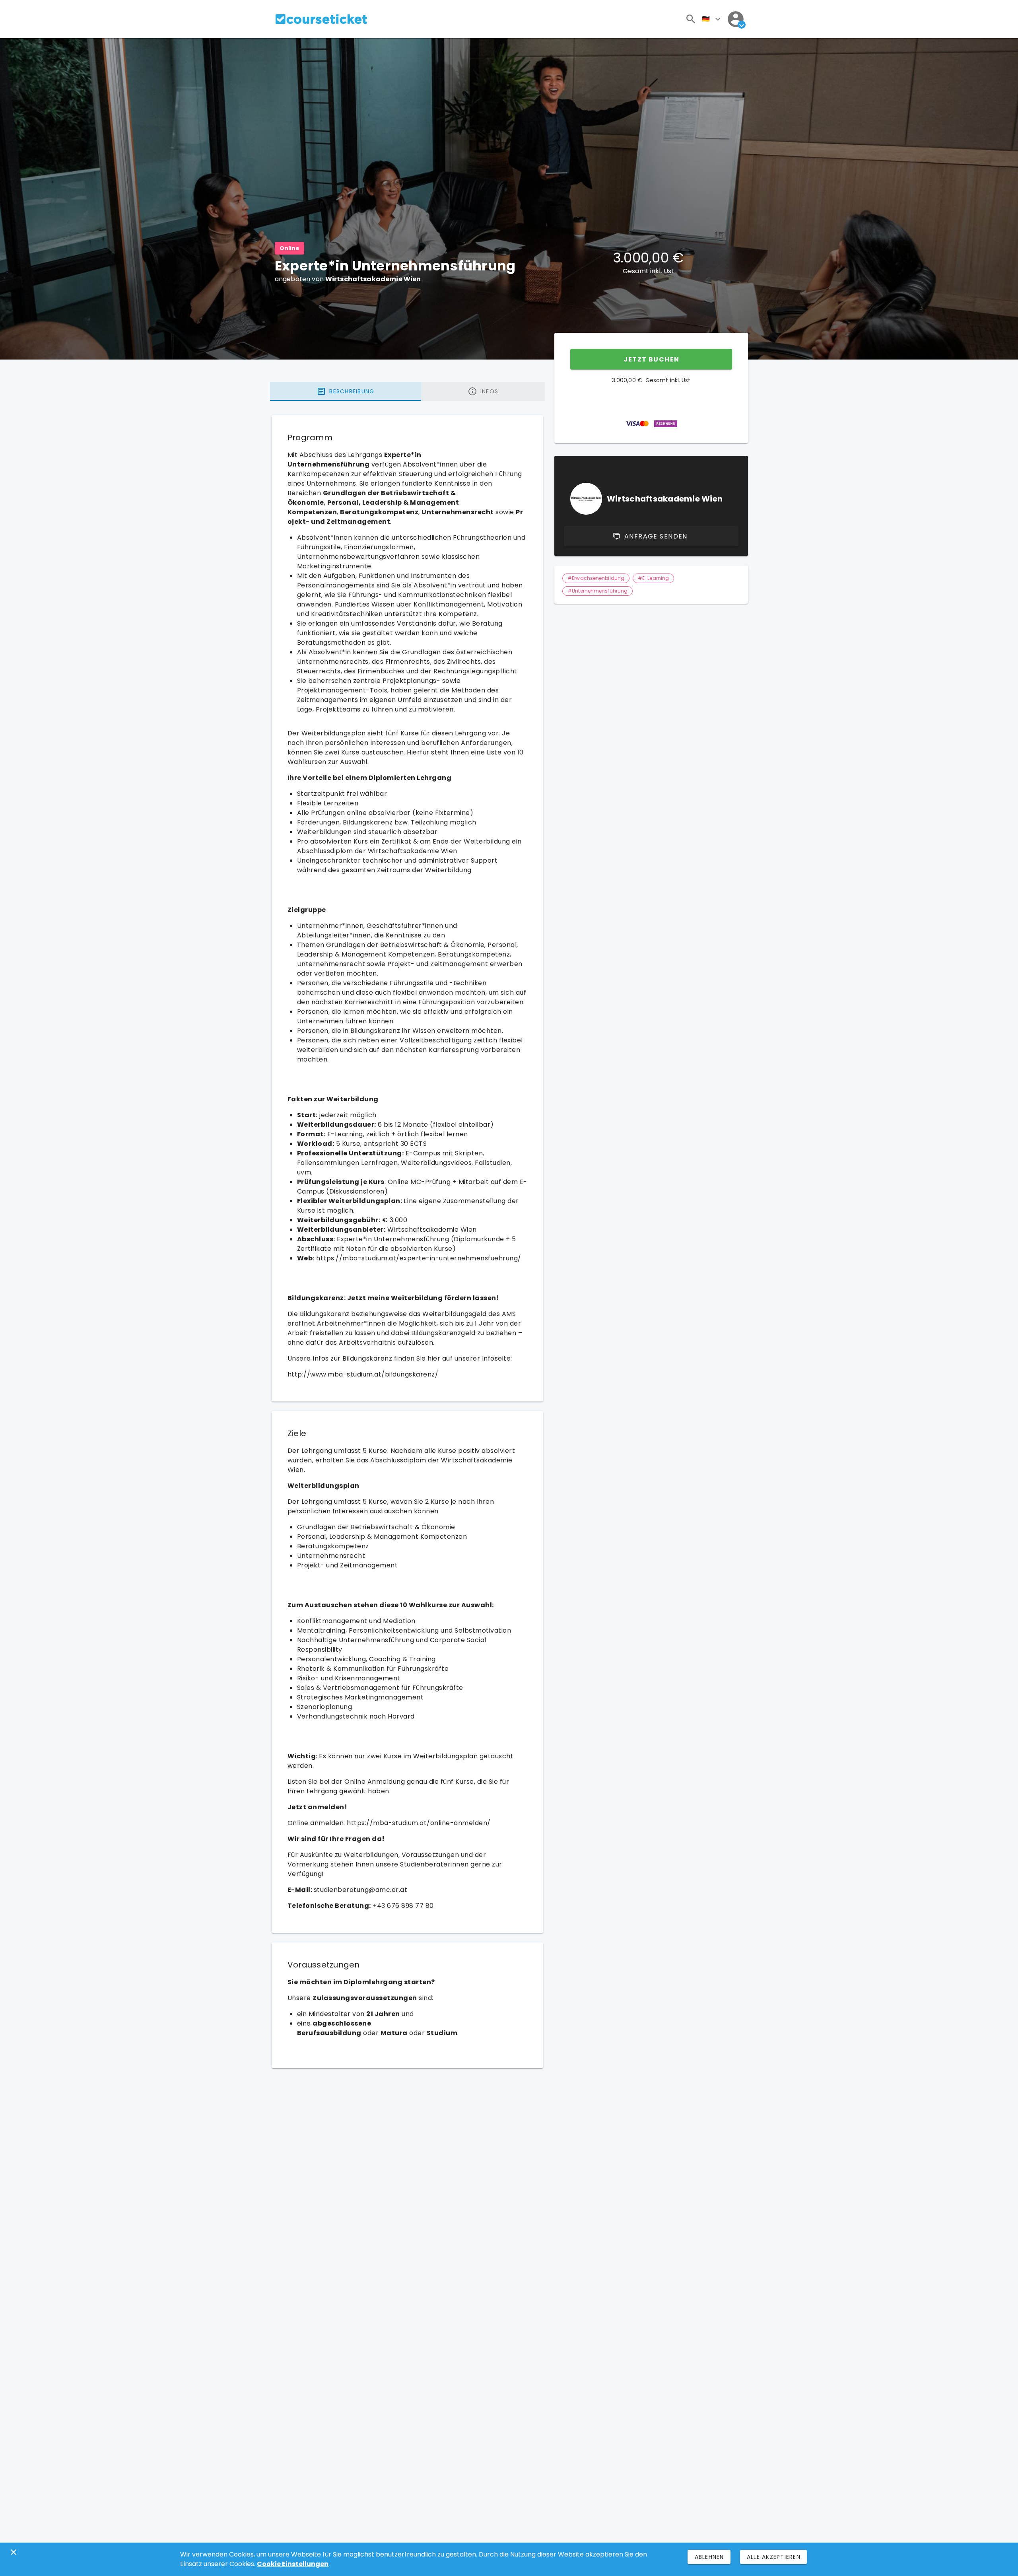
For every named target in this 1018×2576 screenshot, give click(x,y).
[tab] (346, 391)
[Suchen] (691, 19)
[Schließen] (14, 2552)
